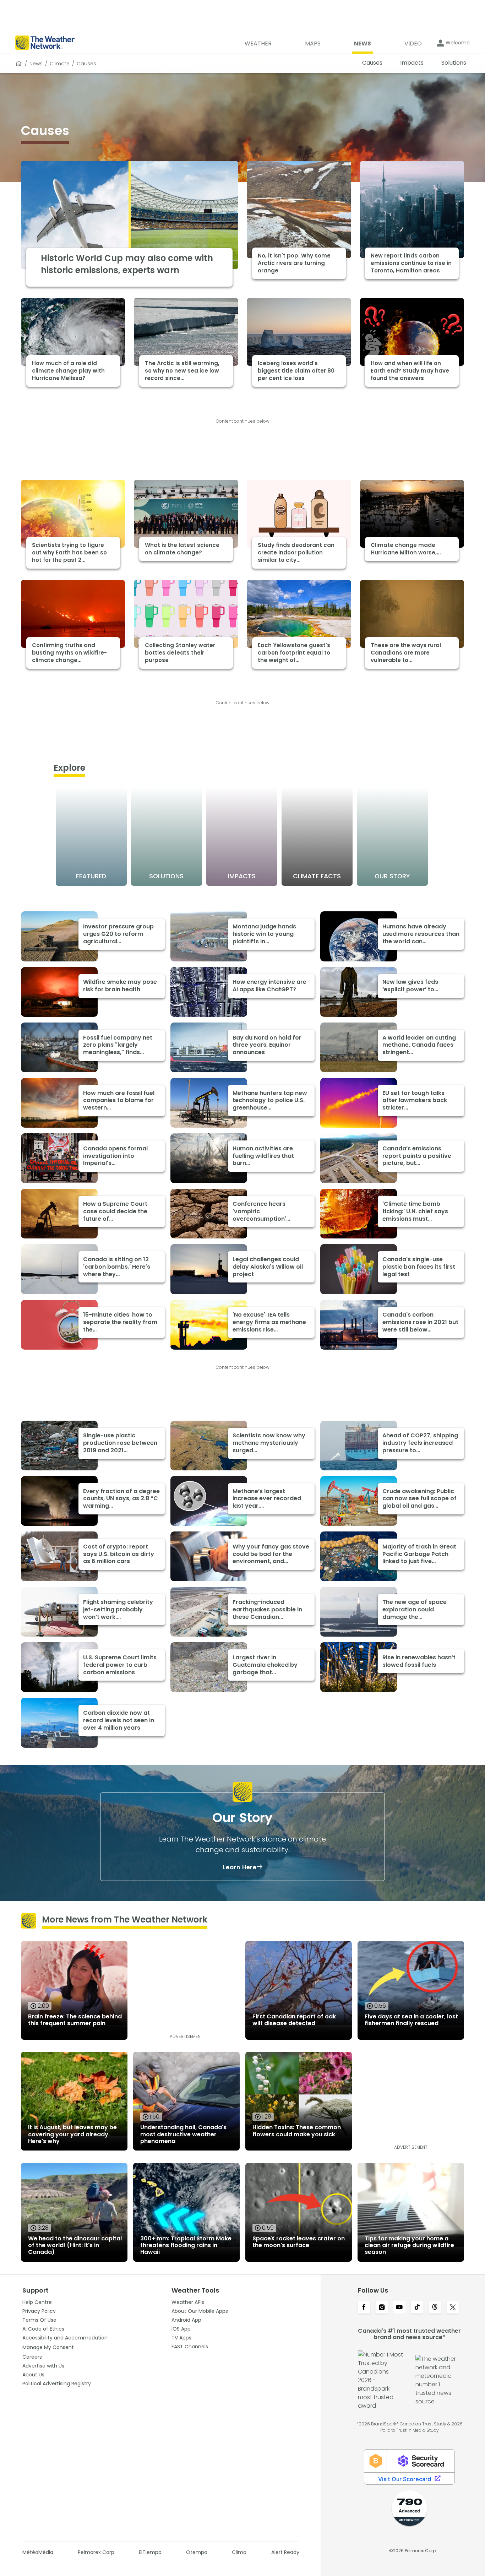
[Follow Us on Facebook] (364, 2308)
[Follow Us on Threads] (435, 2308)
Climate (60, 64)
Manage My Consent (48, 2347)
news (36, 64)
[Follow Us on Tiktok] (417, 2308)
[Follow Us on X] (453, 2308)
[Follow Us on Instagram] (382, 2308)
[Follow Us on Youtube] (399, 2308)
